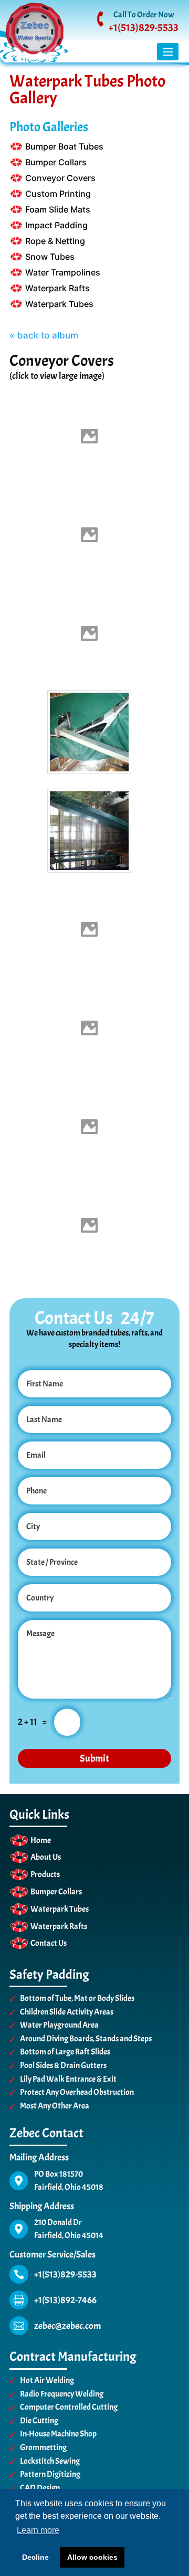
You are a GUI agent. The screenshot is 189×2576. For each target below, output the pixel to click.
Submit (94, 1758)
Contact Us (49, 1943)
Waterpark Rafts (57, 288)
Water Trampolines (63, 272)
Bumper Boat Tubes (64, 146)
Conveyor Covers (60, 178)
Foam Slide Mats (58, 209)
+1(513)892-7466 (65, 2300)
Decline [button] (35, 2557)
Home (41, 1840)
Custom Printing (58, 194)
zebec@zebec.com (67, 2326)
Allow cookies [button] (92, 2557)
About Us (46, 1857)
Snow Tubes (50, 257)
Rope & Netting (55, 241)
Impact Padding (56, 225)
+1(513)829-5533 (144, 28)
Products (45, 1874)
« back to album (44, 335)
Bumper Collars (56, 162)
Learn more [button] (38, 2530)
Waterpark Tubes (59, 304)
